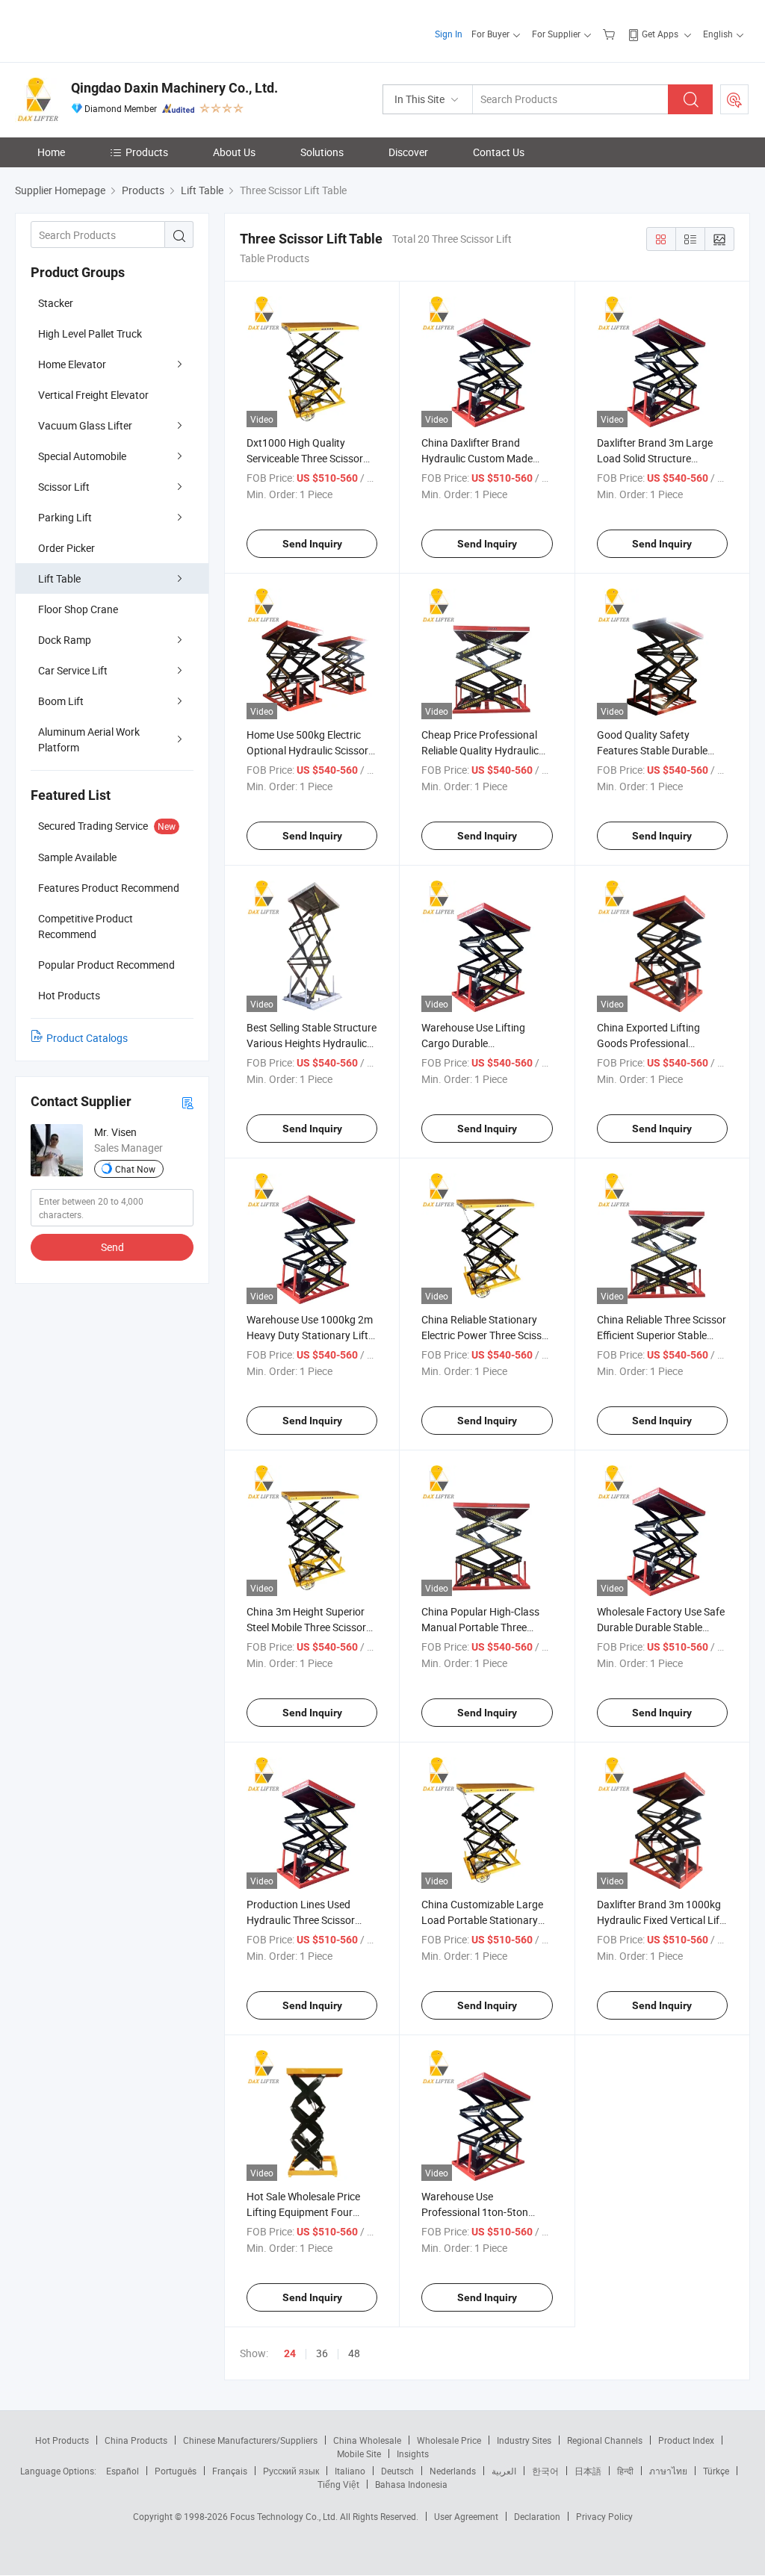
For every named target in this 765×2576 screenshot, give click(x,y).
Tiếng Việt (338, 2484)
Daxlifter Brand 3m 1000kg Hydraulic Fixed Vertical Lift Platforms (660, 1920)
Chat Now (135, 1169)
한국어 (545, 2471)
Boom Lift (61, 701)
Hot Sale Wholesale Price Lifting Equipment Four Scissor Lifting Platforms (304, 2212)
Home (51, 152)
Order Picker (66, 548)
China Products (136, 2440)
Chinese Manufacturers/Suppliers (250, 2440)
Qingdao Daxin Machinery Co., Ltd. (174, 88)
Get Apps (660, 34)
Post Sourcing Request (734, 99)
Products (147, 152)
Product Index (686, 2440)
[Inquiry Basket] (611, 34)
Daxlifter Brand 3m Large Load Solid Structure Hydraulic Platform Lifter (655, 458)
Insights (413, 2454)
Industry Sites (524, 2440)
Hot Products (62, 2440)
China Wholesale (367, 2440)
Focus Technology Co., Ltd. (285, 2516)
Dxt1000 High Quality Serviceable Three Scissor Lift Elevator (305, 458)
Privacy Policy (604, 2516)
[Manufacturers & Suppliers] (111, 30)
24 (290, 2353)
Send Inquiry (312, 544)
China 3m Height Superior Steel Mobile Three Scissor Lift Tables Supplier (306, 1627)
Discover (408, 152)
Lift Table (59, 578)
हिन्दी (625, 2471)
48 (354, 2353)
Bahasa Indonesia (411, 2484)
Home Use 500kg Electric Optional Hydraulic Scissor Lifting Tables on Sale (307, 750)
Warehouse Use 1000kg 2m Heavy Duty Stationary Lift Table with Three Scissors (310, 1335)
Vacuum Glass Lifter (85, 425)
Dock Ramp (65, 640)
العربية (504, 2471)
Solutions (322, 152)
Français (230, 2471)
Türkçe (716, 2471)
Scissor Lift (64, 487)
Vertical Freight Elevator (93, 395)
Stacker (56, 303)
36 (322, 2353)
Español (123, 2471)
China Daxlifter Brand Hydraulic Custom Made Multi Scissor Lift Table (477, 458)
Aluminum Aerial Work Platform (89, 739)
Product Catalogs (87, 1038)
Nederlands (453, 2471)
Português (176, 2471)
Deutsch (397, 2471)
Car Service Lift (73, 670)
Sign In (449, 34)
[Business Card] (188, 1102)
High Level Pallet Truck (90, 333)
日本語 (588, 2471)
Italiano (350, 2471)
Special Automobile (82, 456)
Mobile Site (359, 2454)
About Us (234, 152)
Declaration (537, 2516)
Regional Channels (605, 2440)
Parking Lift (65, 517)
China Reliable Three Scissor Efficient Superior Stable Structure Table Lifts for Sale (662, 1335)
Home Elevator (72, 364)
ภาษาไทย (668, 2471)
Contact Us (499, 152)
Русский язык (291, 2471)
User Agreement (466, 2516)
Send (112, 1247)
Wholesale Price (449, 2440)
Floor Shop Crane (78, 609)
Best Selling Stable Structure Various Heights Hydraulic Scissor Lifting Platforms (312, 1043)
